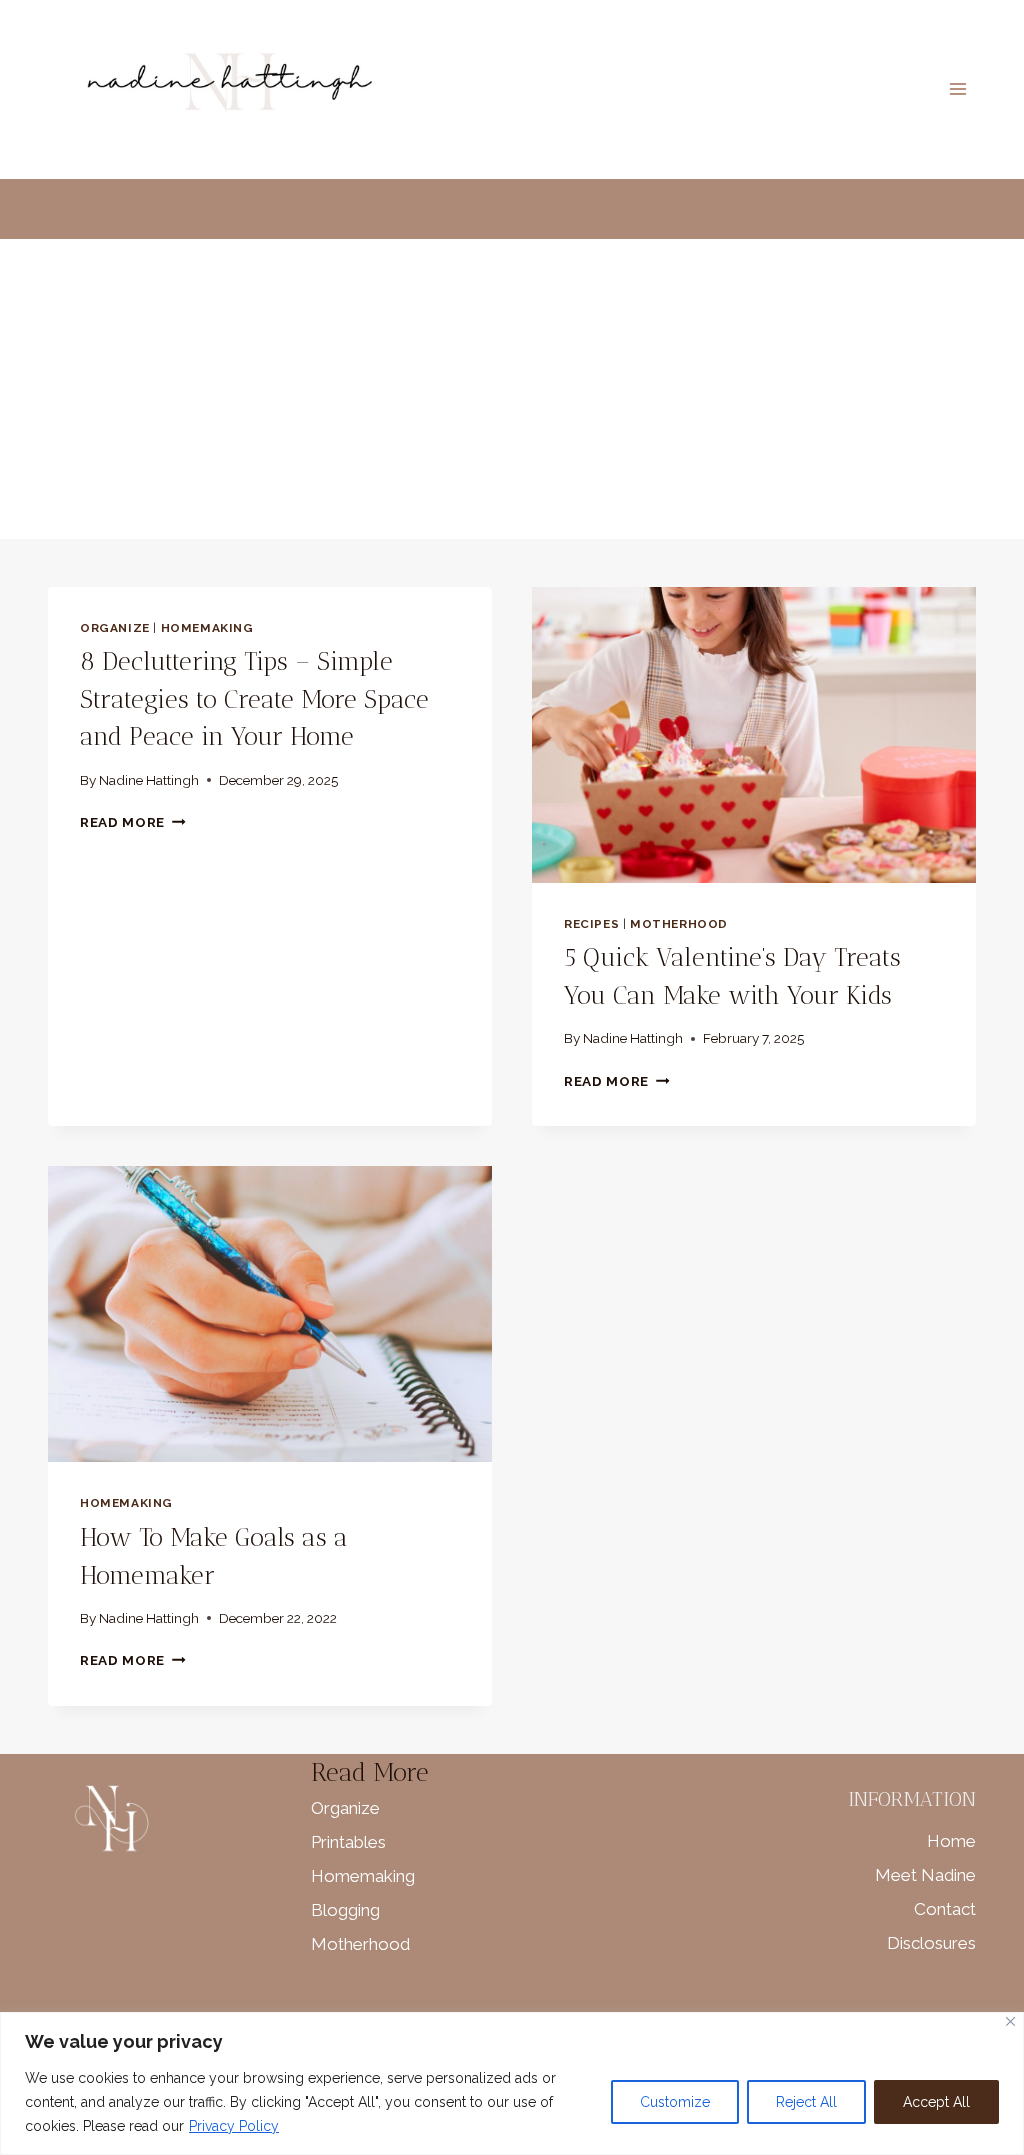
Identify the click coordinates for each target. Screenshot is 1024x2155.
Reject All (806, 2102)
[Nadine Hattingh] (226, 89)
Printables (348, 1842)
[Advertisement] (512, 389)
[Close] (1010, 2021)
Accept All (936, 2102)
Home (951, 1841)
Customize (675, 2102)
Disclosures (931, 1943)
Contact (945, 1909)
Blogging (345, 1910)
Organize (115, 628)
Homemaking (207, 628)
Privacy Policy (234, 2126)
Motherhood (679, 924)
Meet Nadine (925, 1875)
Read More (133, 822)
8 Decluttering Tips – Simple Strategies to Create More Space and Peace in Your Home (254, 698)
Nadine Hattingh (149, 780)
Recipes (591, 924)
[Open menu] (957, 89)
